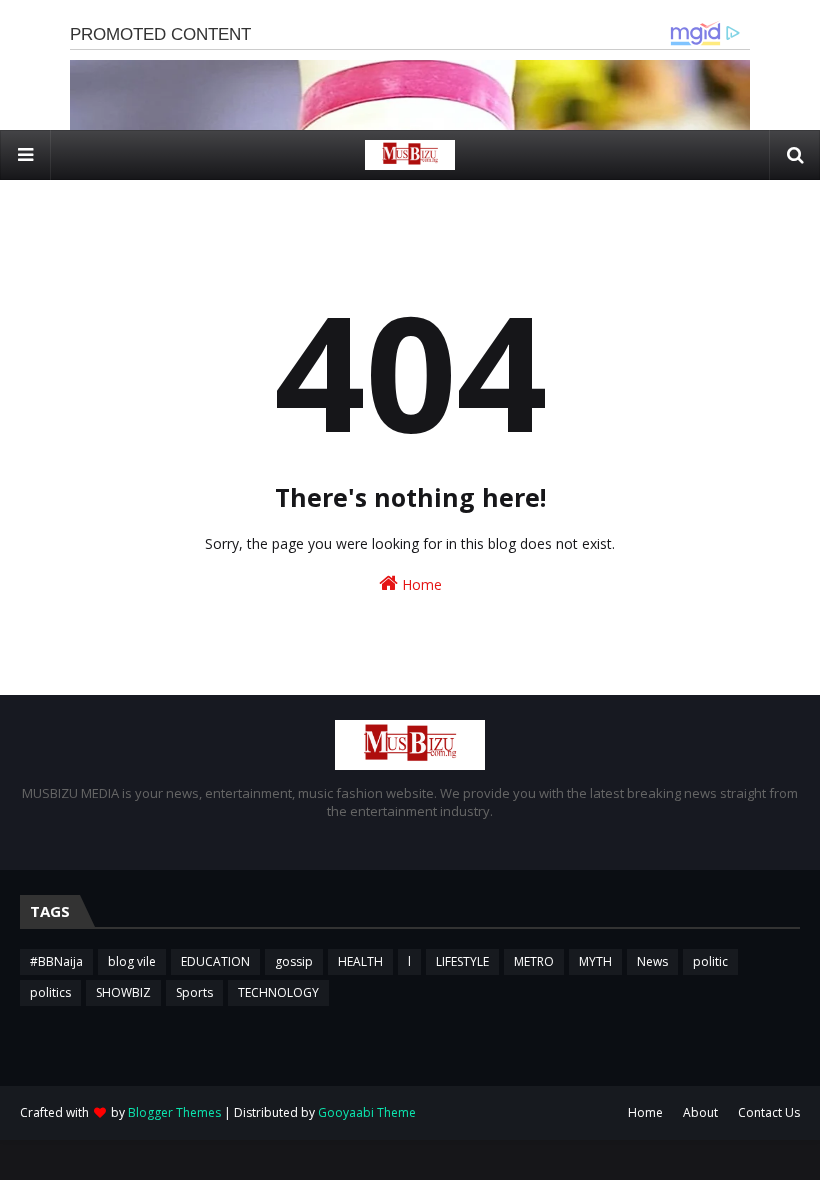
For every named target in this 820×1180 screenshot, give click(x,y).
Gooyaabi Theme (367, 1112)
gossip (294, 961)
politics (50, 992)
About (700, 1112)
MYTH (595, 961)
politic (710, 961)
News (652, 961)
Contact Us (769, 1112)
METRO (534, 961)
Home (420, 584)
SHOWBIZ (123, 992)
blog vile (132, 961)
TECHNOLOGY (278, 992)
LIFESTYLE (462, 961)
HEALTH (360, 961)
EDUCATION (215, 961)
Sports (194, 992)
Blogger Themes (174, 1112)
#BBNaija (56, 961)
